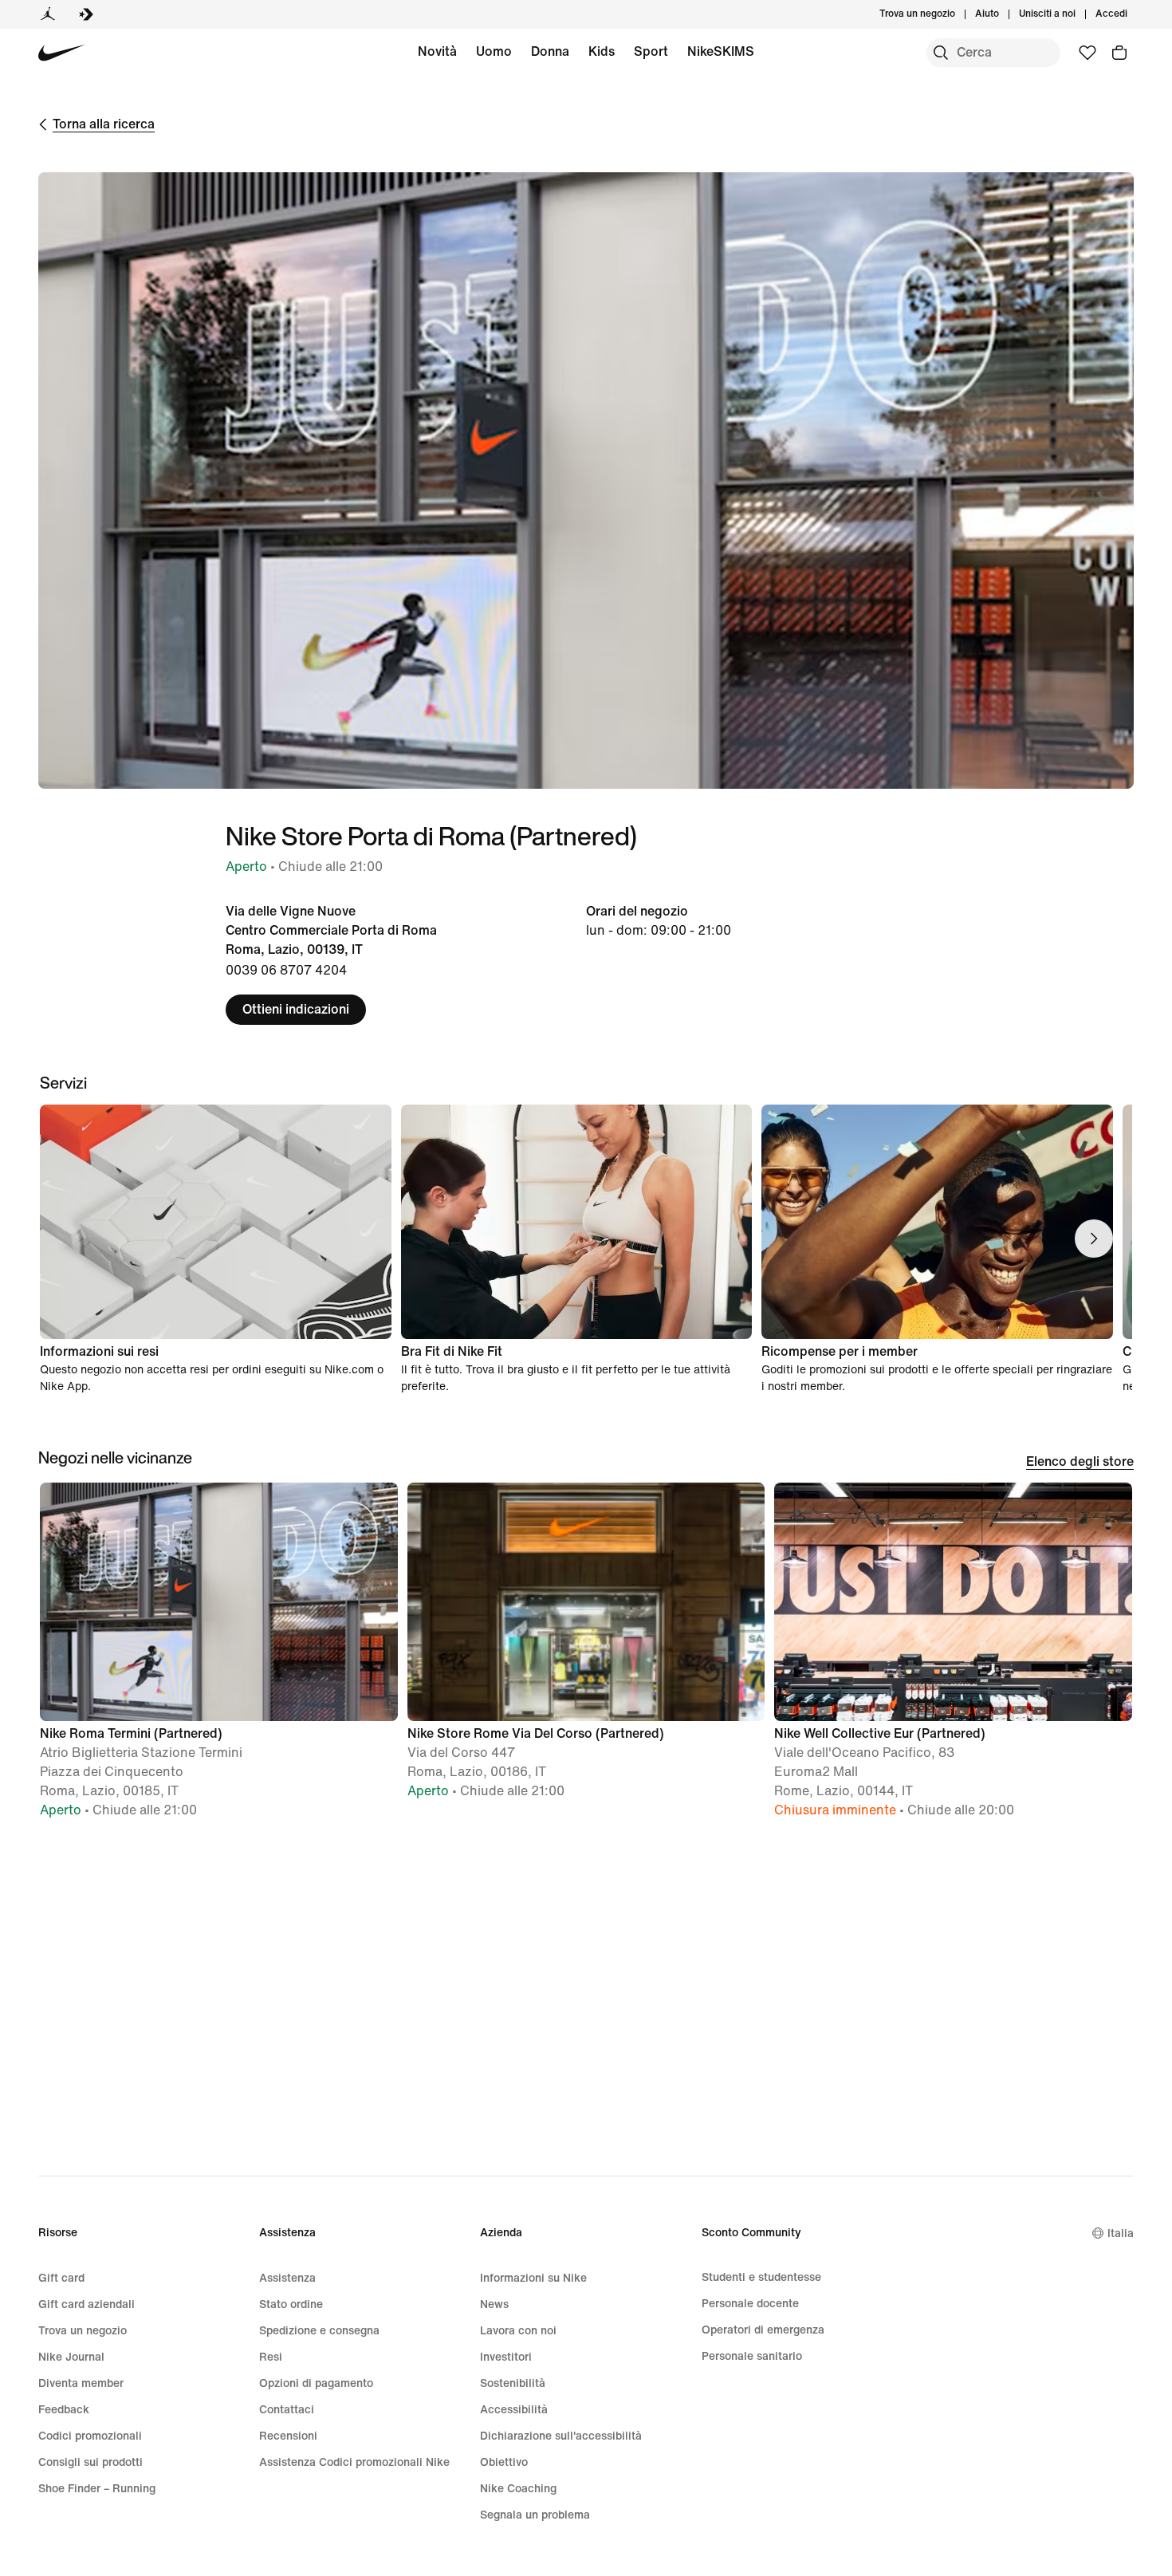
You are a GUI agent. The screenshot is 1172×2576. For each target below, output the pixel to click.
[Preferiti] (1087, 53)
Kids (602, 51)
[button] (219, 1658)
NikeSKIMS (721, 51)
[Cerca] (941, 53)
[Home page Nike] (62, 53)
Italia (1121, 2233)
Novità (437, 51)
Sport (651, 51)
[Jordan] (48, 14)
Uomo (494, 51)
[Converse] (86, 14)
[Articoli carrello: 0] (1119, 53)
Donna (550, 51)
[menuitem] (1004, 14)
